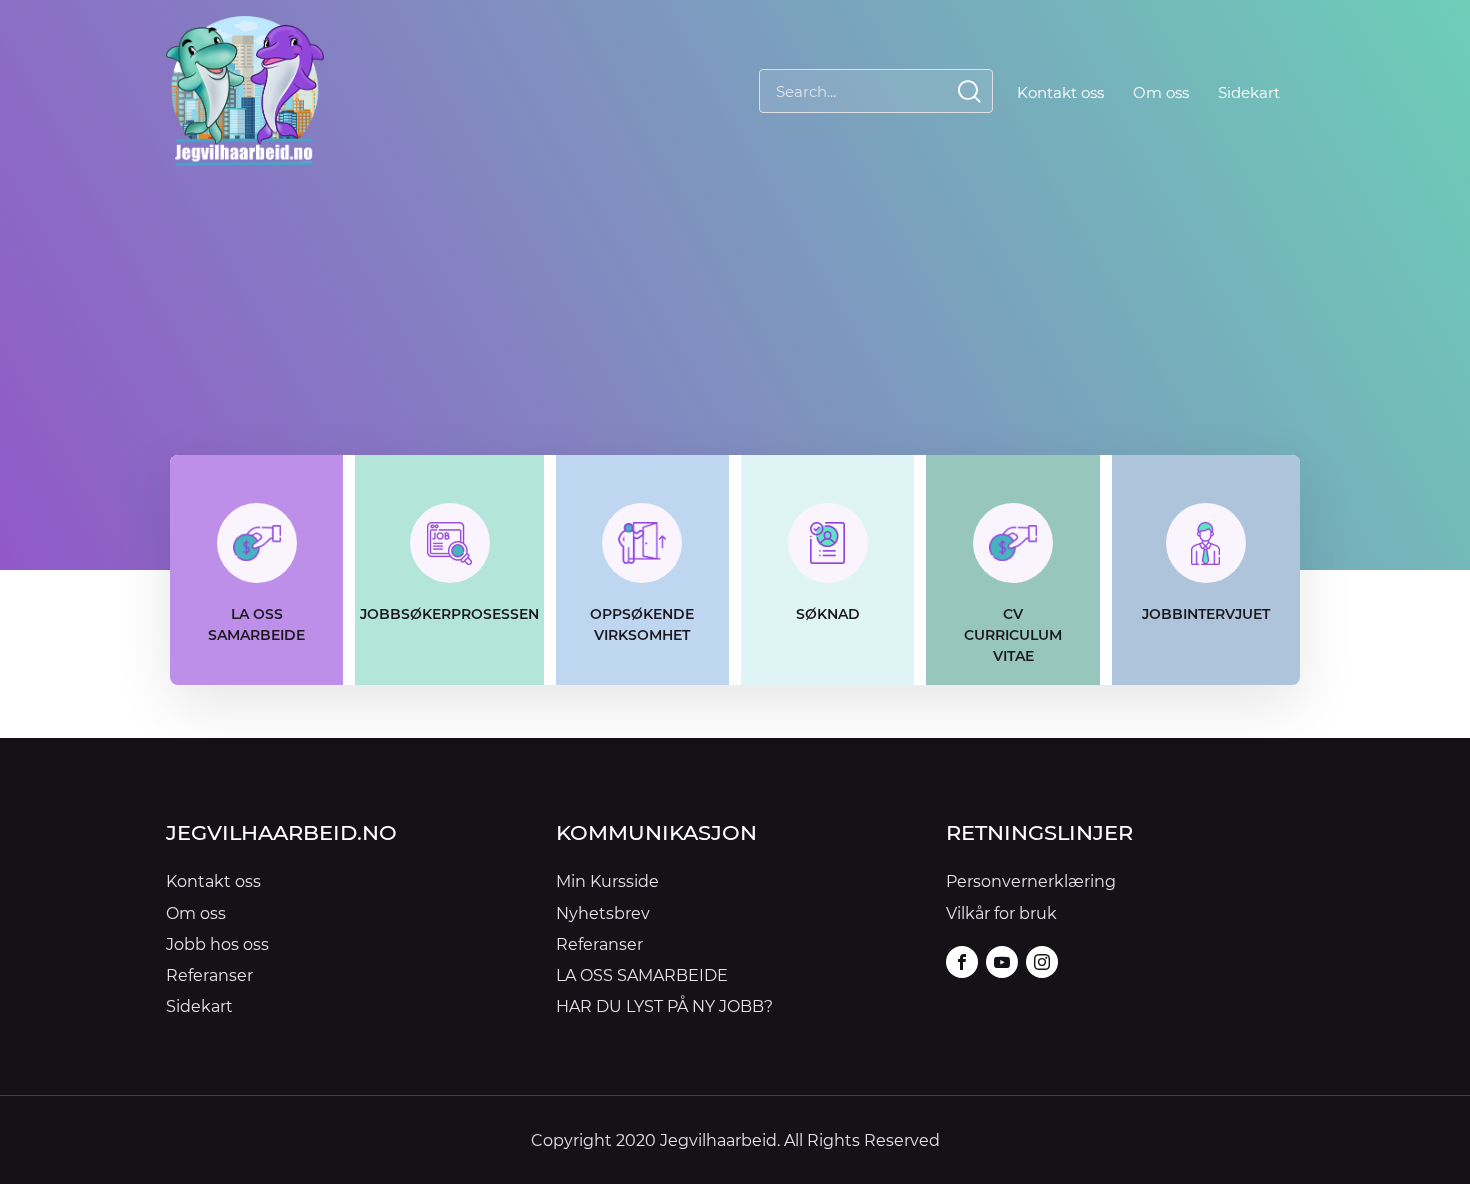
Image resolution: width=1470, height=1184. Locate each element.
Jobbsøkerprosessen (449, 613)
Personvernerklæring (1031, 880)
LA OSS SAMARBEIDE (642, 974)
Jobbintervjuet (1206, 613)
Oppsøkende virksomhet (642, 624)
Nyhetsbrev (603, 912)
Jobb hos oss (217, 943)
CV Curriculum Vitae (1013, 634)
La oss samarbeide (256, 624)
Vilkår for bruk (1001, 912)
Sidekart (1249, 92)
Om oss (1161, 92)
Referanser (209, 974)
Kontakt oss (1060, 92)
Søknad (828, 613)
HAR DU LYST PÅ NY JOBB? (664, 1005)
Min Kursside (607, 880)
